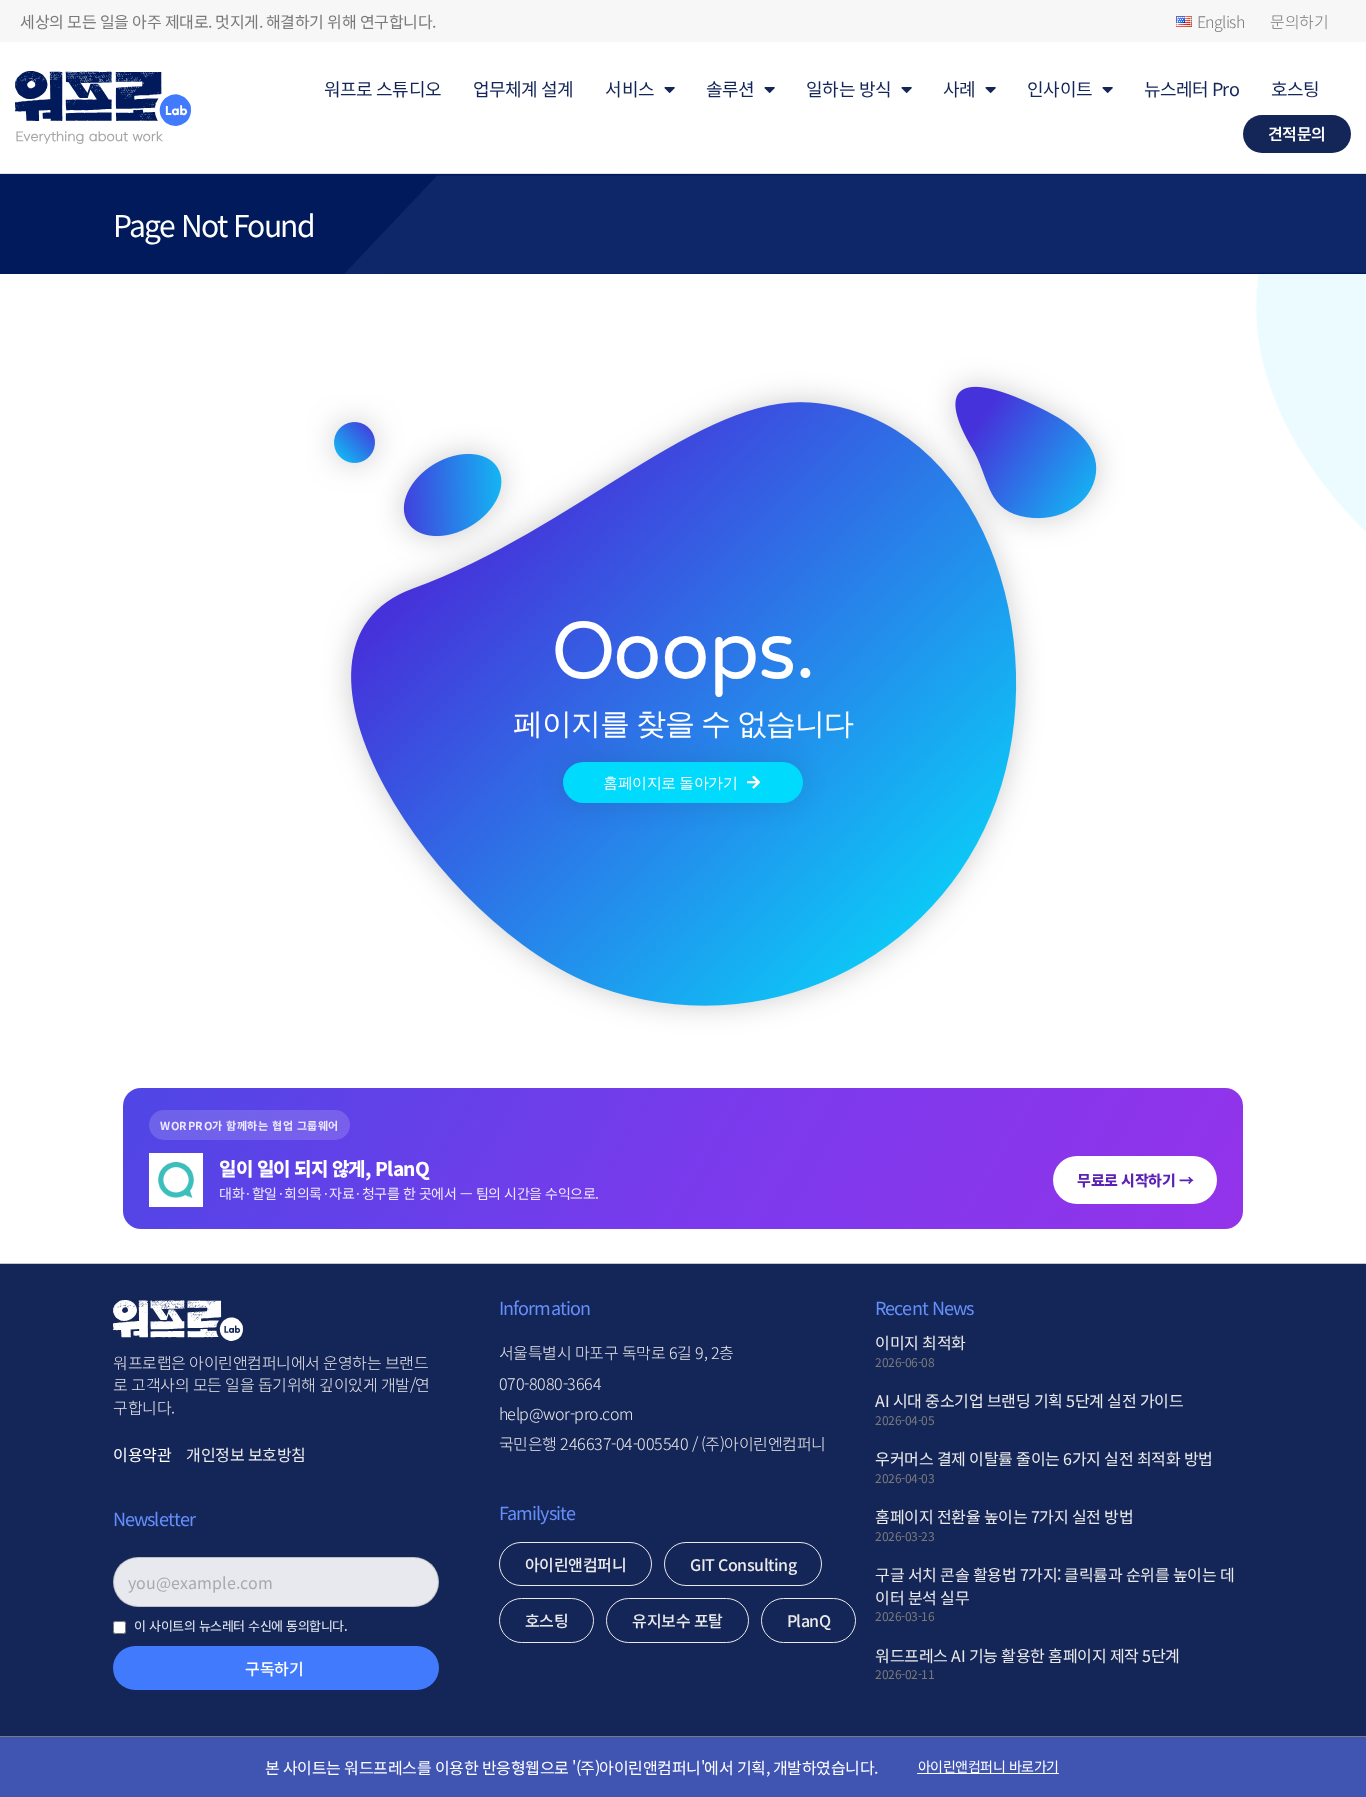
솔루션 (730, 88)
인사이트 (1059, 88)
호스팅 (1295, 88)
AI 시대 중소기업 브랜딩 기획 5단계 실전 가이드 (1029, 1400)
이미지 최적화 (920, 1342)
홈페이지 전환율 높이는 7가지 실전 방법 (1004, 1516)
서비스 (629, 88)
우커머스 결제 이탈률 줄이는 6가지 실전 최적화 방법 (1044, 1458)
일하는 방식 (848, 88)
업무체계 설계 (523, 88)
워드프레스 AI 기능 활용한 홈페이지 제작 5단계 (1027, 1655)
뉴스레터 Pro (1191, 88)
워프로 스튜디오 (382, 88)
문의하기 (1299, 21)
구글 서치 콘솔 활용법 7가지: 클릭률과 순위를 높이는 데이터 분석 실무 (1054, 1585)
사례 (959, 88)
